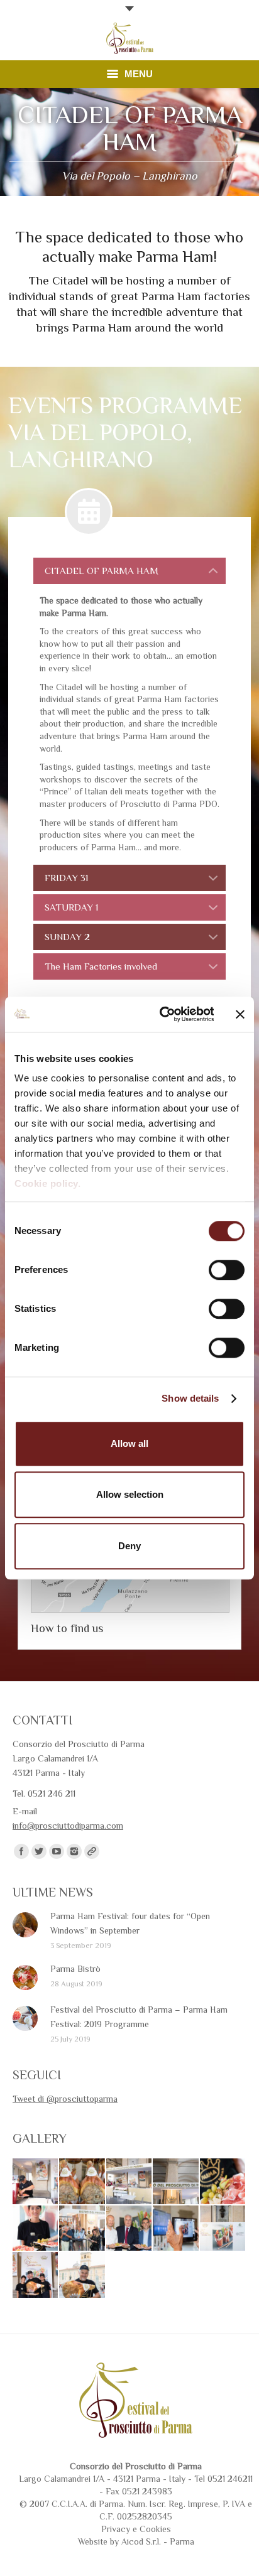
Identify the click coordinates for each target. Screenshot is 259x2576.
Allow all (129, 1443)
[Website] (92, 1851)
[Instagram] (74, 1851)
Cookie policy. (47, 1183)
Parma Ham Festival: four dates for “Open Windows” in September (130, 1923)
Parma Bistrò (75, 1969)
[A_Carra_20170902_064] (129, 2182)
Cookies (155, 2529)
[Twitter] (39, 1851)
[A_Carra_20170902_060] (176, 2182)
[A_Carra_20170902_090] (176, 2229)
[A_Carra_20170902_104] (82, 2229)
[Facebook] (21, 1851)
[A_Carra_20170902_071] (36, 2182)
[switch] (227, 1270)
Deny (129, 1546)
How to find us (67, 1628)
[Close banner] (240, 1014)
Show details (190, 1398)
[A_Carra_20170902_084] (36, 2275)
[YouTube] (57, 1851)
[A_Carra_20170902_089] (223, 2229)
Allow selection (130, 1494)
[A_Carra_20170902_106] (36, 2229)
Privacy (116, 2529)
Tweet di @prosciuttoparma (65, 2099)
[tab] (129, 571)
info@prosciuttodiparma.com (68, 1826)
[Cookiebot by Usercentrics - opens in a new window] (162, 1014)
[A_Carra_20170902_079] (82, 2275)
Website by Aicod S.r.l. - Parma (136, 2541)
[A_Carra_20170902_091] (129, 2229)
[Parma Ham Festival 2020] (223, 2182)
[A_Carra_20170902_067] (82, 2182)
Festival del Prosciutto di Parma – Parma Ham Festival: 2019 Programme (139, 2017)
